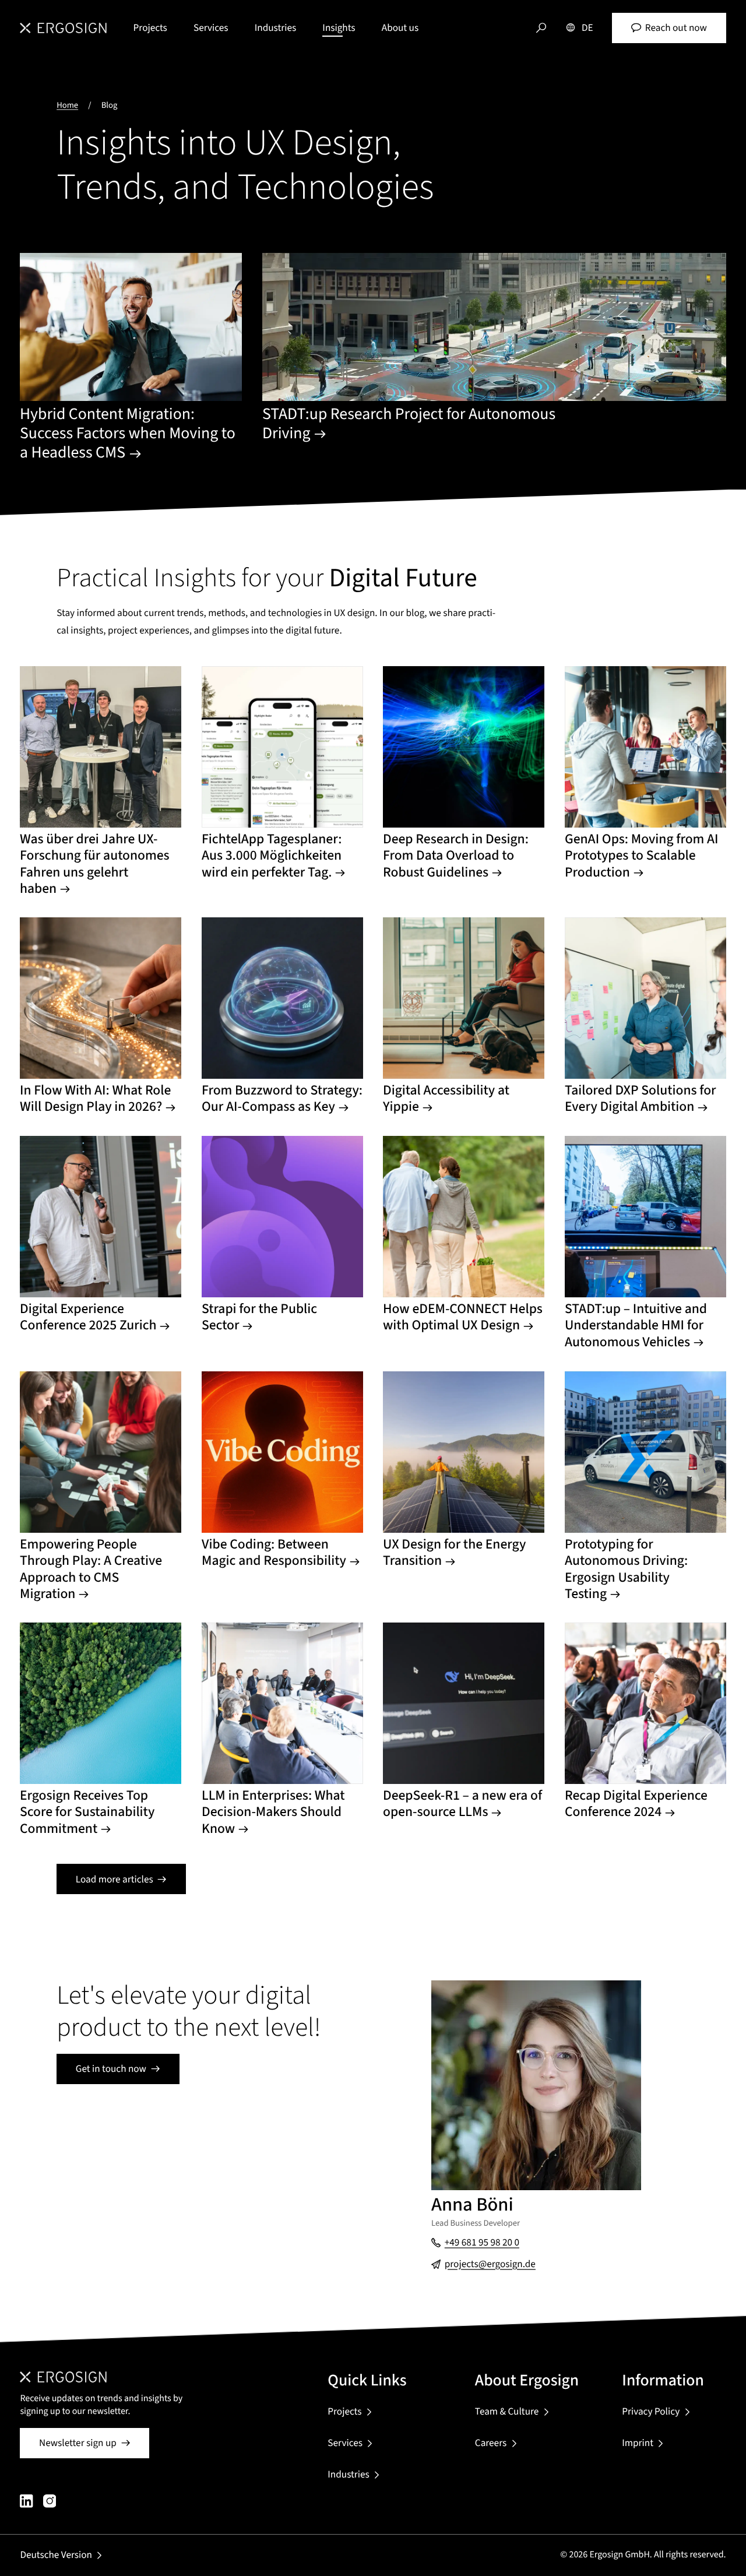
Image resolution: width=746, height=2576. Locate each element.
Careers (491, 2443)
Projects (150, 28)
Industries (275, 28)
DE (587, 28)
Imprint (638, 2443)
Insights (339, 28)
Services (211, 28)
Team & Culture (507, 2411)
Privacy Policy (651, 2411)
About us (400, 28)
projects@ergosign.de (490, 2264)
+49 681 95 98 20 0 (482, 2242)
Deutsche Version (56, 2555)
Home (67, 105)
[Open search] (541, 28)
